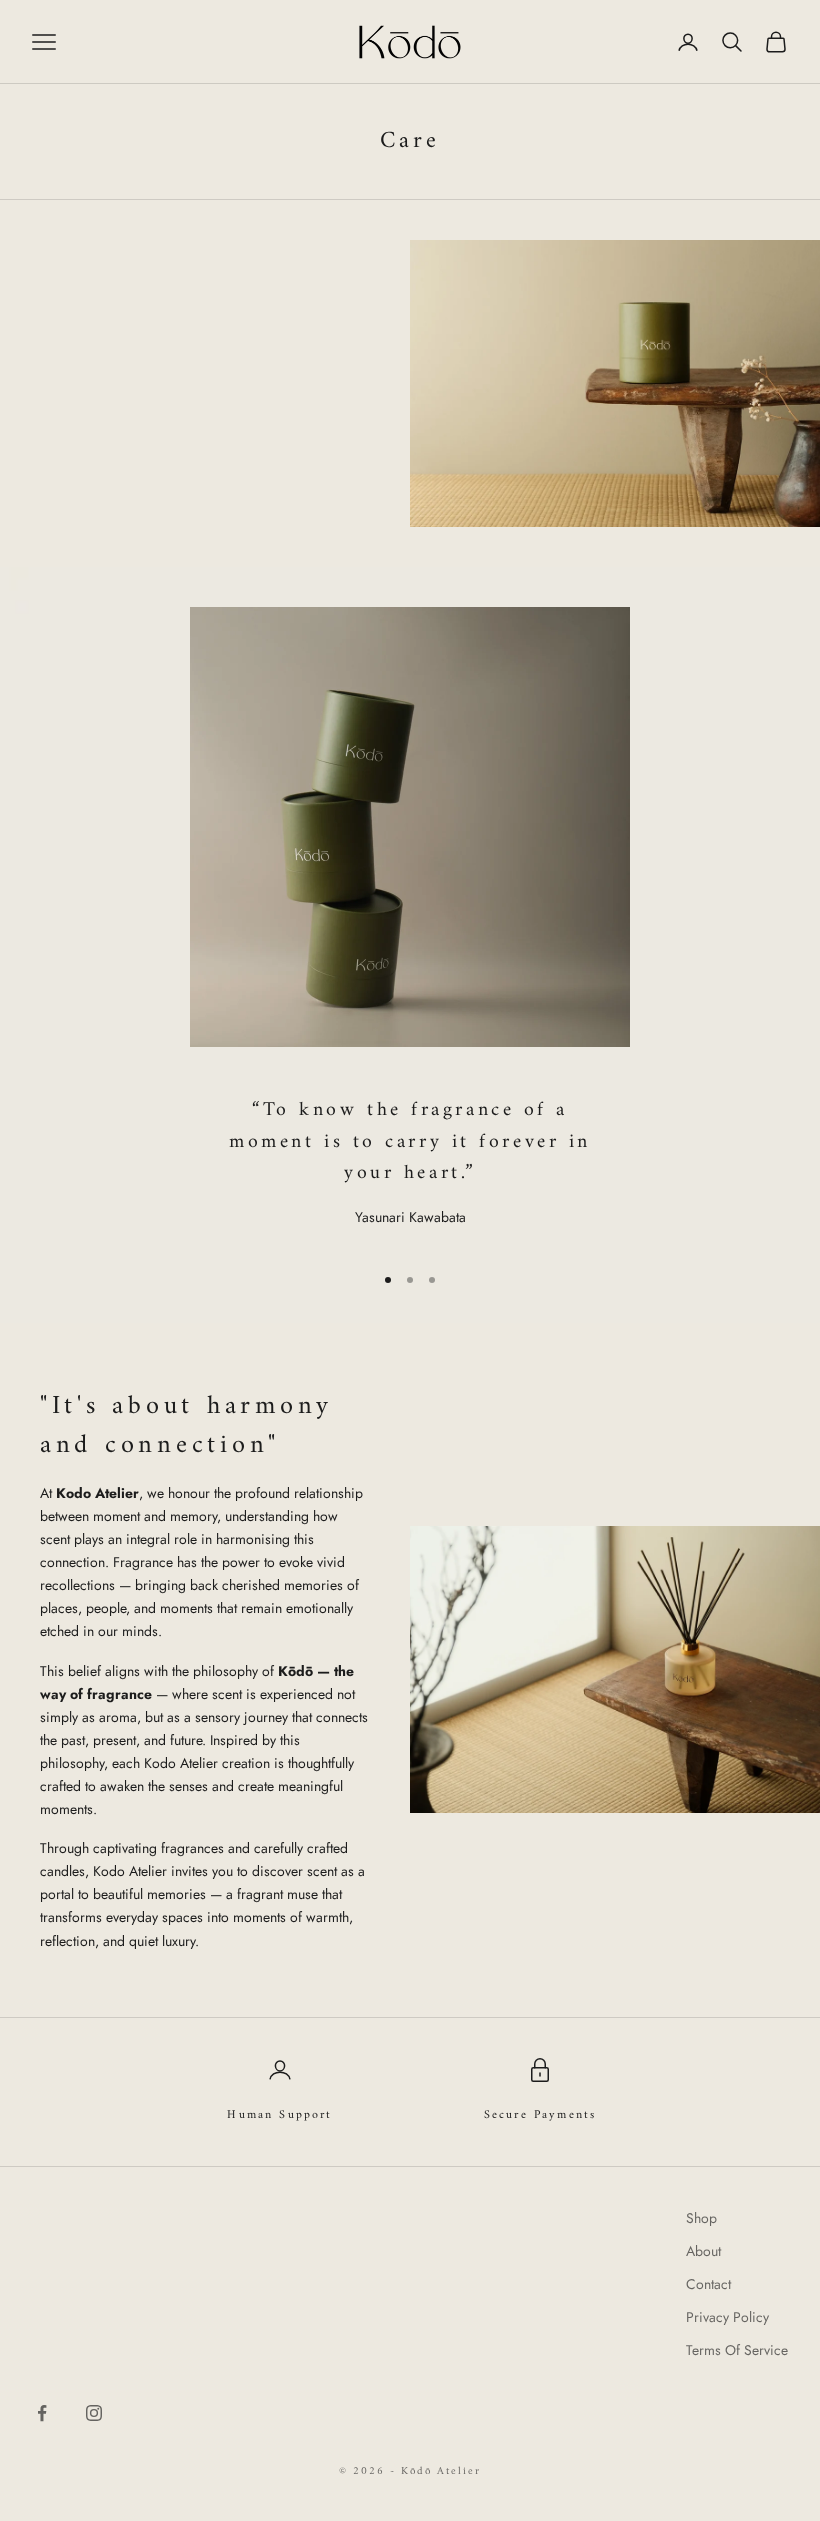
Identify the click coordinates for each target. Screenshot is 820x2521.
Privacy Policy (727, 2317)
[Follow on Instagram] (94, 2413)
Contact (708, 2284)
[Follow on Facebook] (42, 2413)
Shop (701, 2218)
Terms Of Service (737, 2350)
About (703, 2251)
